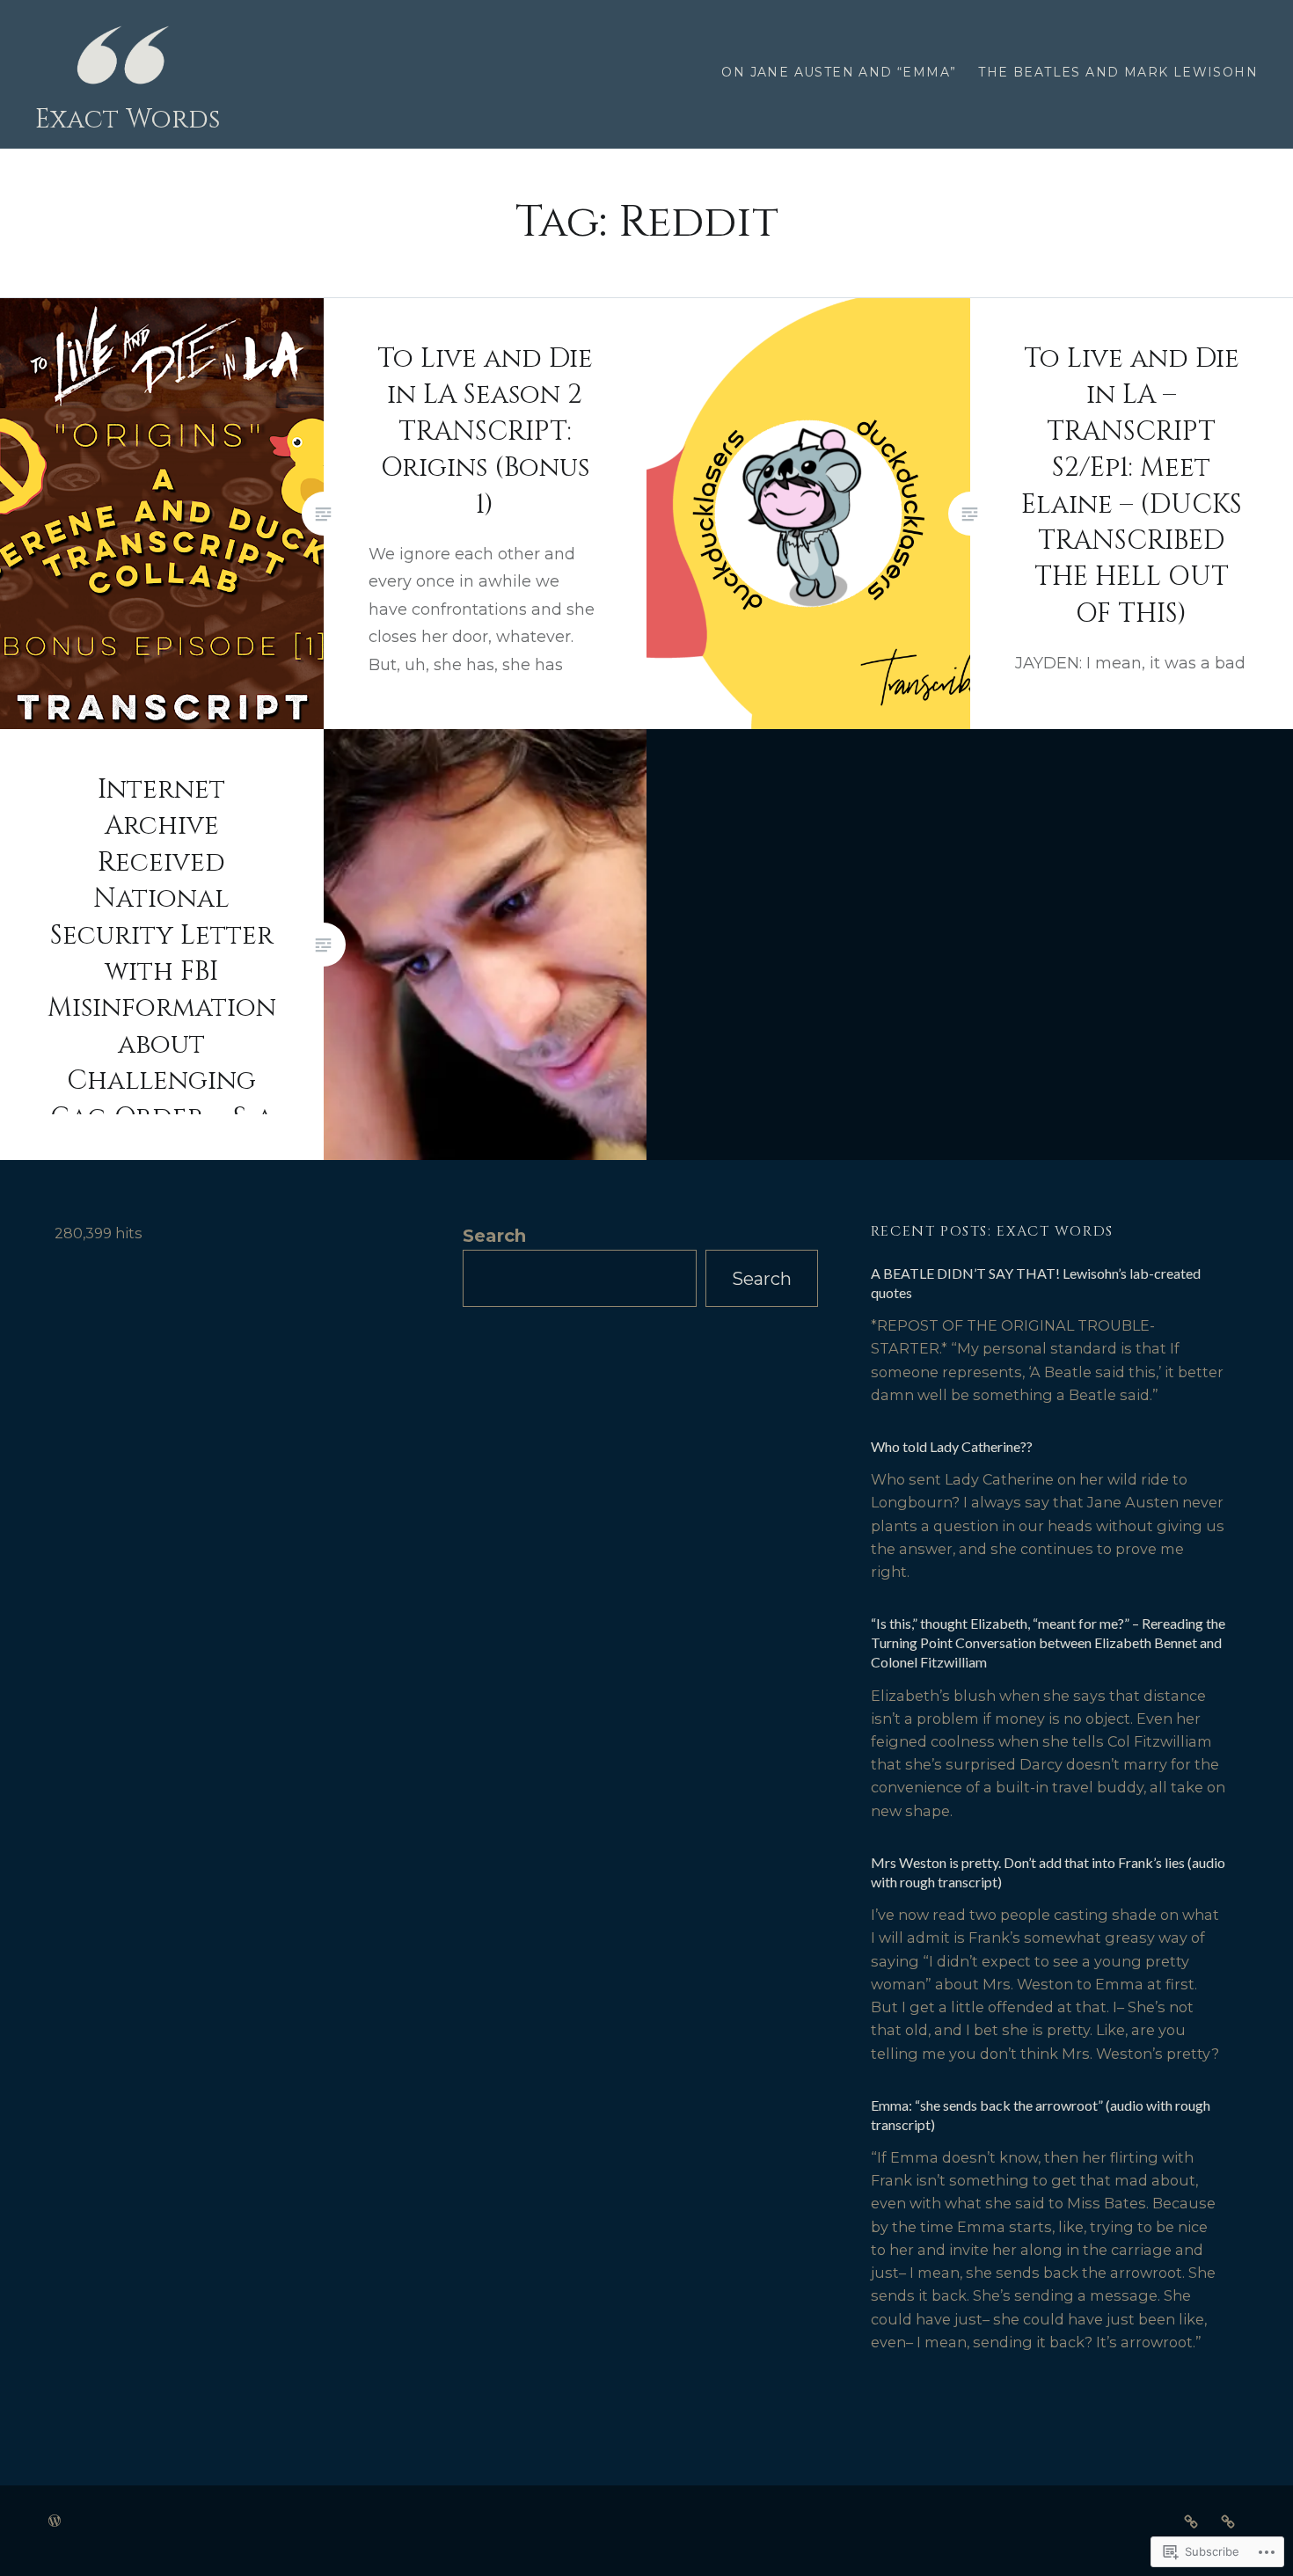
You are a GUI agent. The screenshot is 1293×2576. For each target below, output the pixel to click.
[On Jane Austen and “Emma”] (1191, 2521)
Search (494, 1236)
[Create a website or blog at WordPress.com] (55, 2521)
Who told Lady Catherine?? (952, 1446)
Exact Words (128, 120)
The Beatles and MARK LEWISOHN (1118, 72)
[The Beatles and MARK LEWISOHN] (1228, 2521)
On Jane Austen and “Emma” (839, 72)
